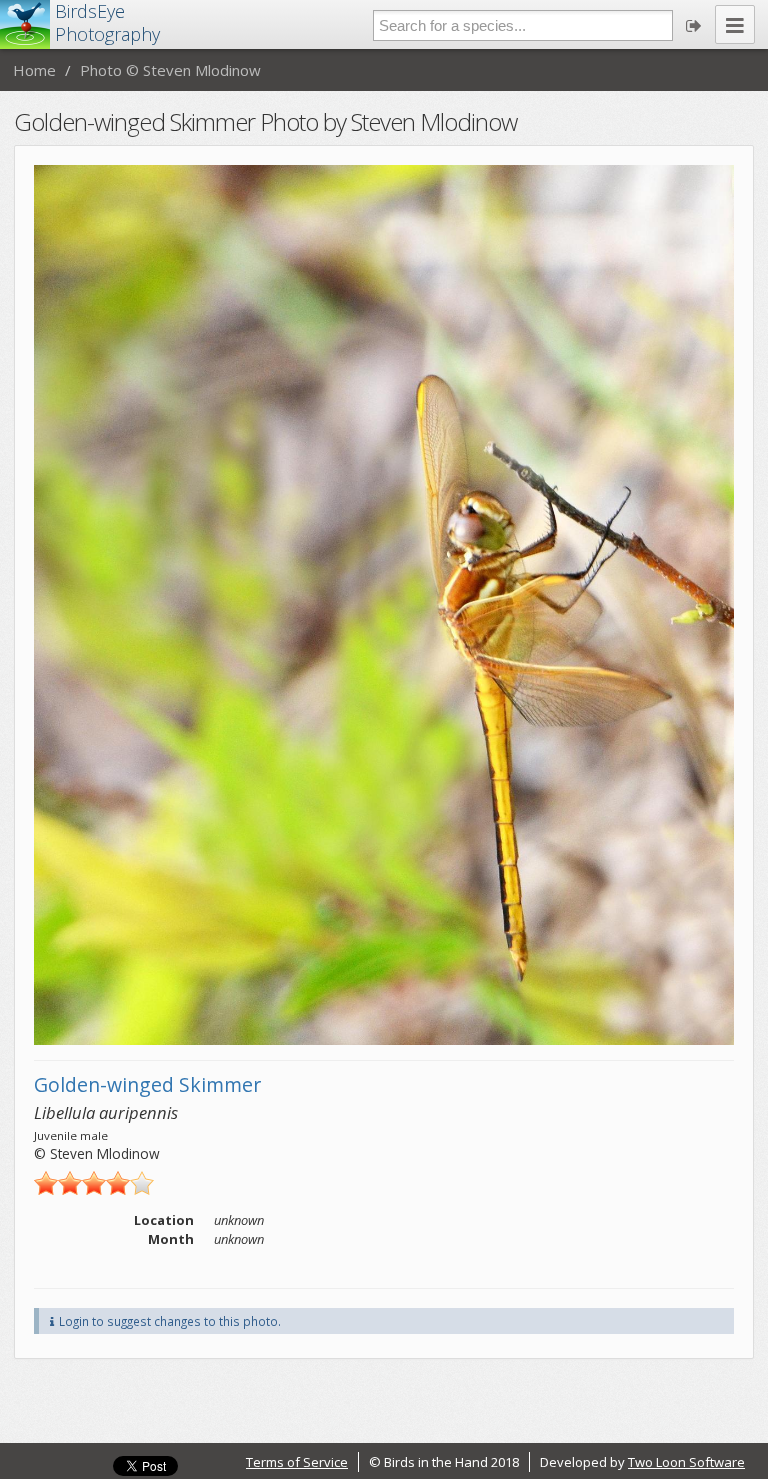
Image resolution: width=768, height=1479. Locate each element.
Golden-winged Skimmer (147, 1084)
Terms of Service (297, 1462)
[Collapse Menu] (735, 24)
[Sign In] (694, 24)
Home (34, 70)
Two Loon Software (686, 1462)
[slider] (94, 1183)
